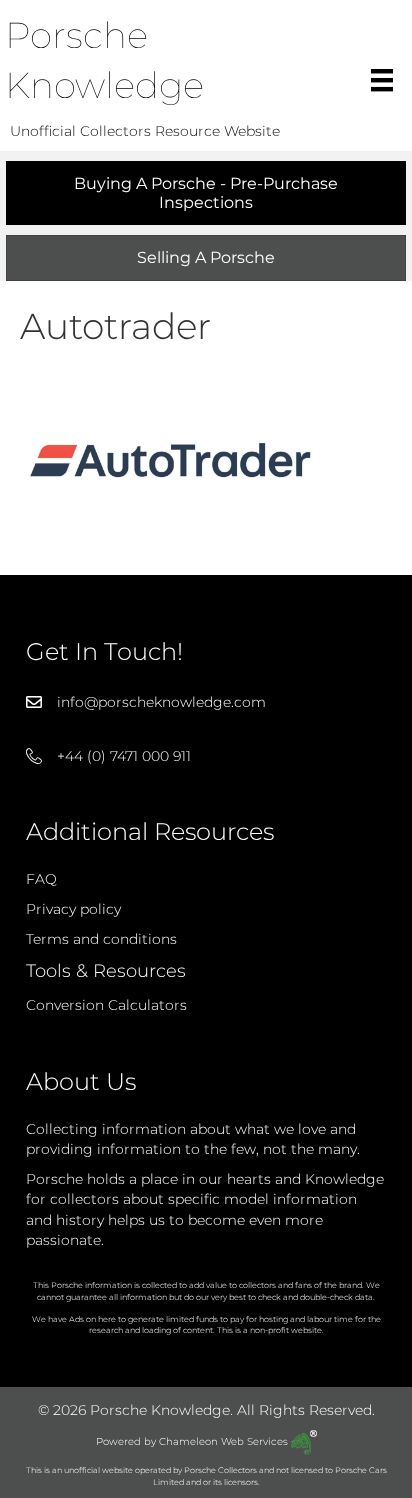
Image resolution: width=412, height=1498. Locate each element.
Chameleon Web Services (225, 1441)
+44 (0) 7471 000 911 (124, 756)
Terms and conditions (101, 939)
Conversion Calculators (106, 1005)
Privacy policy (73, 909)
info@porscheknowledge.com (161, 702)
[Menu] (382, 80)
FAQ (41, 879)
